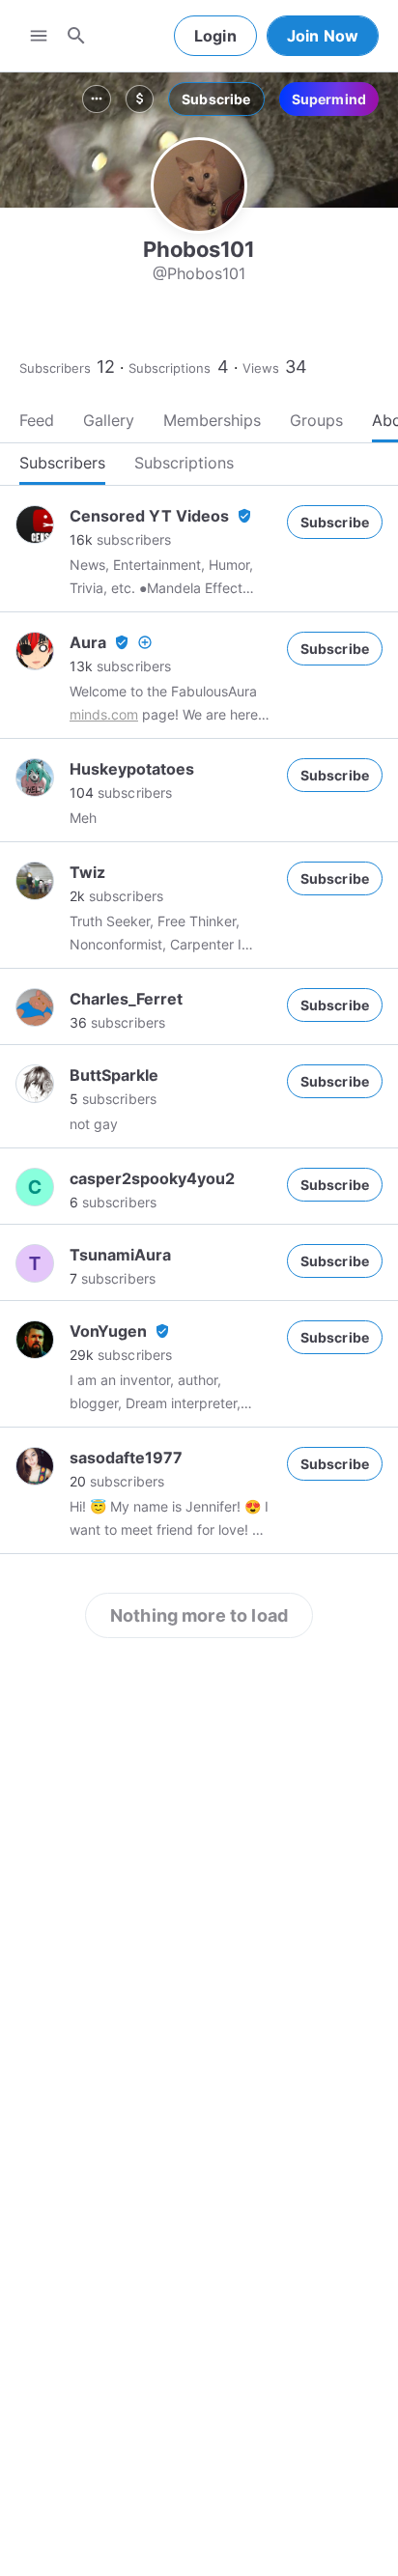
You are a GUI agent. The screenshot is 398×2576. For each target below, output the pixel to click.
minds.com (104, 714)
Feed (37, 420)
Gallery (109, 420)
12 (106, 367)
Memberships (212, 420)
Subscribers (55, 368)
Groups (316, 420)
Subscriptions (170, 368)
